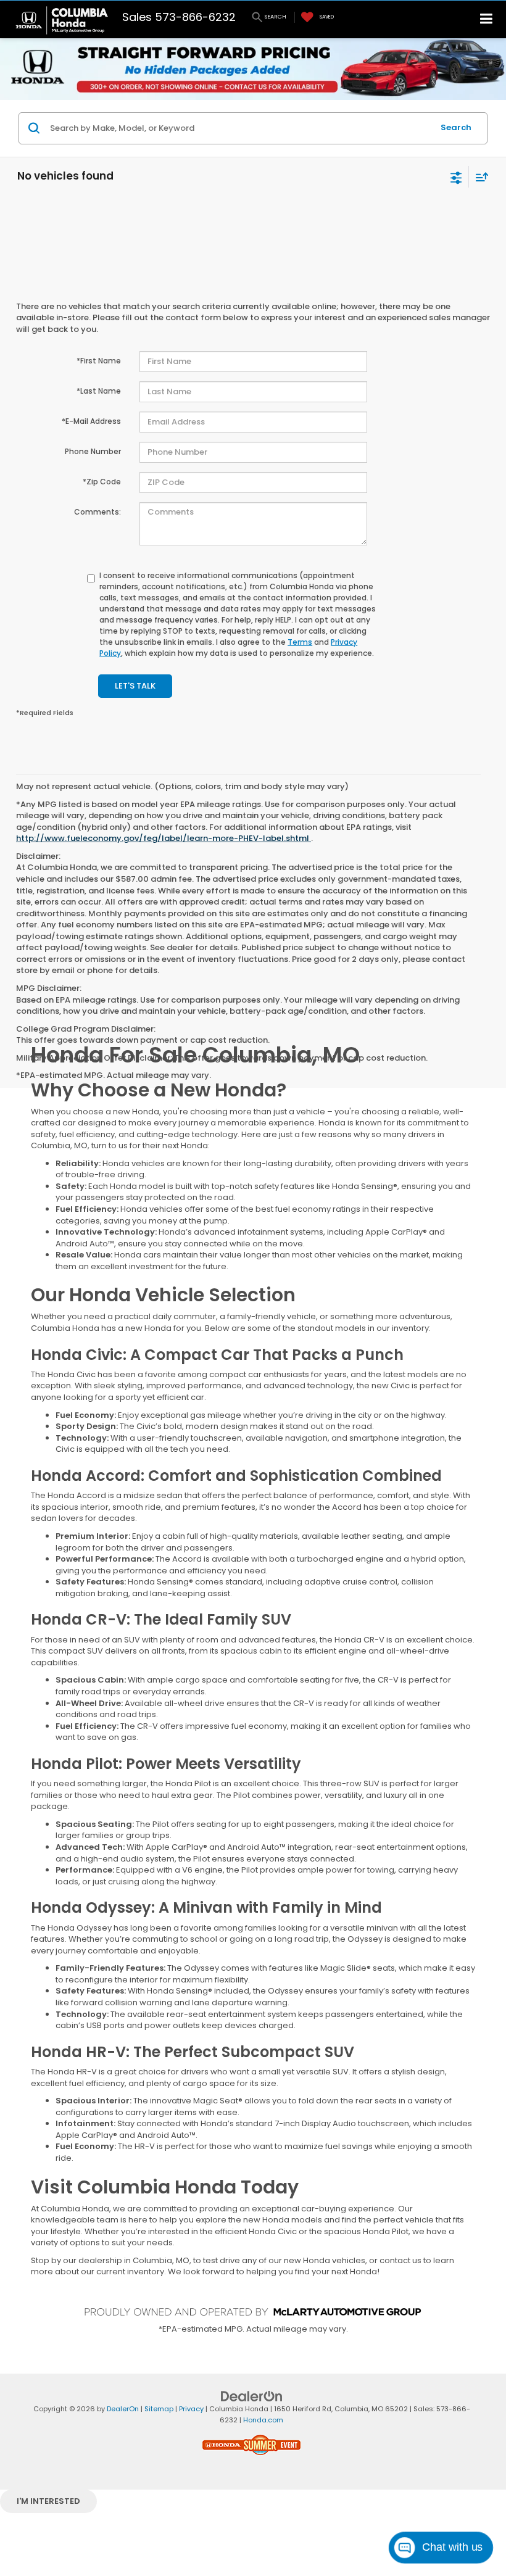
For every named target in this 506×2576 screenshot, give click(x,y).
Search (456, 127)
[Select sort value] (479, 177)
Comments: (97, 512)
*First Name (99, 361)
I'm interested (48, 2501)
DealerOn (123, 2409)
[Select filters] (456, 176)
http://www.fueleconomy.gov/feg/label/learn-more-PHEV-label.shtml (164, 838)
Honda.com (263, 2420)
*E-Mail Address (91, 421)
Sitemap (159, 2409)
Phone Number (93, 451)
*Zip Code (102, 482)
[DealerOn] (252, 2396)
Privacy (191, 2409)
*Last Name (99, 391)
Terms (300, 642)
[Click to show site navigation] (487, 19)
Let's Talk (135, 686)
